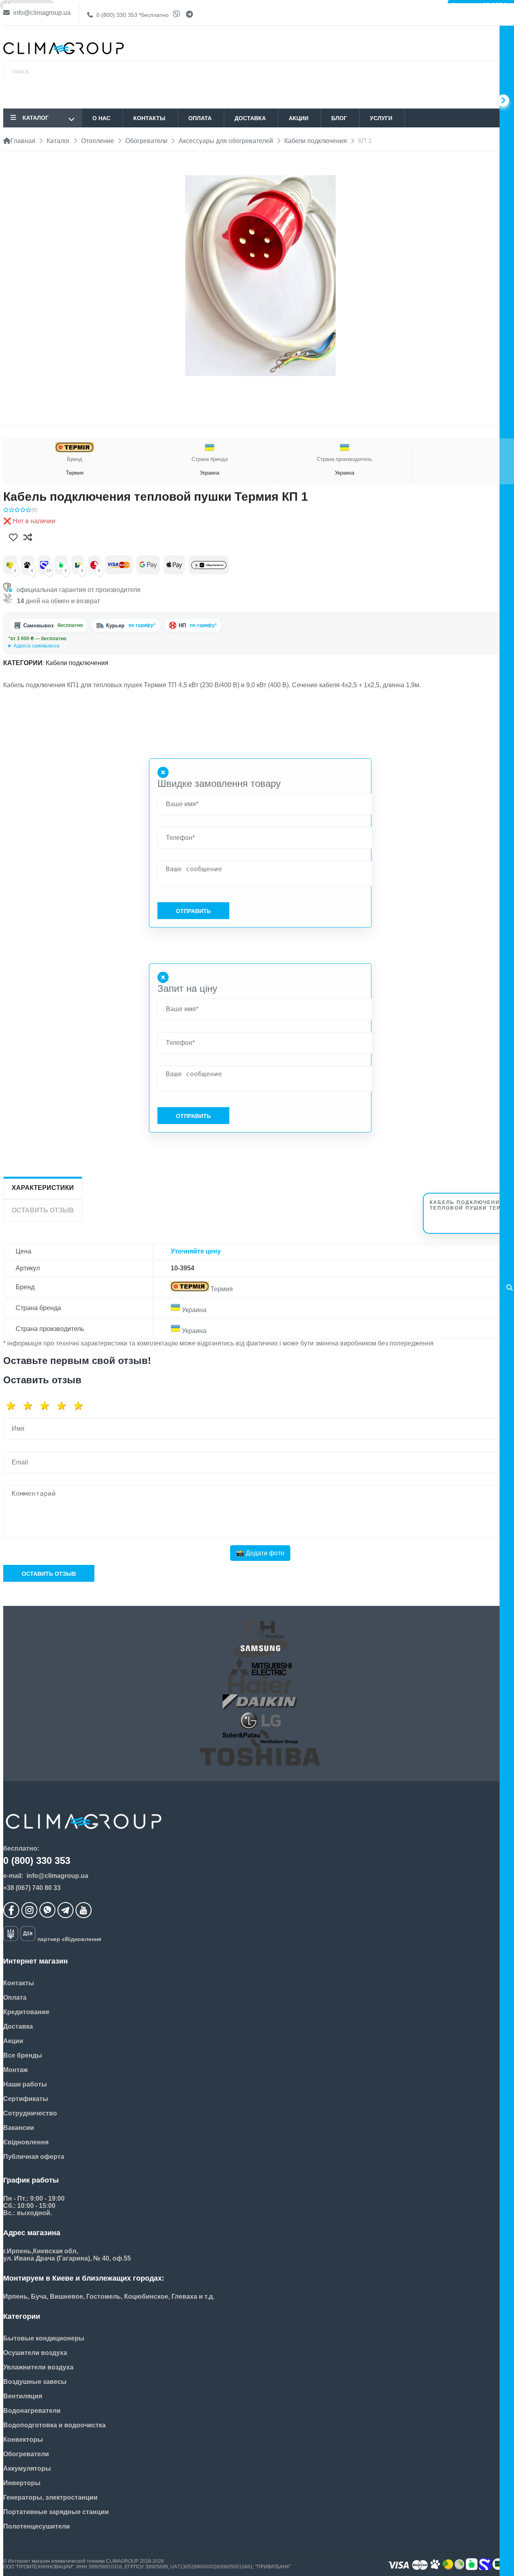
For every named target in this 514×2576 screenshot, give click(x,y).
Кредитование (26, 2012)
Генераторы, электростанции (50, 2497)
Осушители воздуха (35, 2353)
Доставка (250, 118)
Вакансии (19, 2128)
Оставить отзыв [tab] (43, 1210)
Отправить (193, 911)
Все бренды (23, 2055)
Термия (75, 466)
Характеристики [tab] (43, 1188)
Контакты (149, 118)
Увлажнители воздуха (38, 2367)
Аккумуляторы (27, 2468)
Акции (299, 118)
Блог (339, 118)
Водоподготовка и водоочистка (54, 2425)
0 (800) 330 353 (132, 15)
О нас (101, 118)
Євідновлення (26, 2142)
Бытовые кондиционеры (44, 2338)
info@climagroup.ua (41, 13)
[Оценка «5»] (81, 1406)
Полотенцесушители (37, 2526)
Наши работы (25, 2084)
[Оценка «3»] (47, 1406)
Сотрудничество (30, 2113)
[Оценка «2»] (31, 1406)
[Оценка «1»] (14, 1406)
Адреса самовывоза (37, 646)
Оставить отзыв (49, 1574)
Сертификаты (26, 2099)
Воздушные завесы (35, 2382)
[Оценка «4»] (64, 1406)
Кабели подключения (77, 663)
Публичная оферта (34, 2157)
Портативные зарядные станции (56, 2512)
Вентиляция (23, 2396)
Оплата (200, 118)
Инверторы (22, 2483)
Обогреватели (26, 2454)
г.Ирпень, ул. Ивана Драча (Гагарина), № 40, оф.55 (66, 646)
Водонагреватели (32, 2411)
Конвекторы (23, 2440)
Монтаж (15, 2070)
